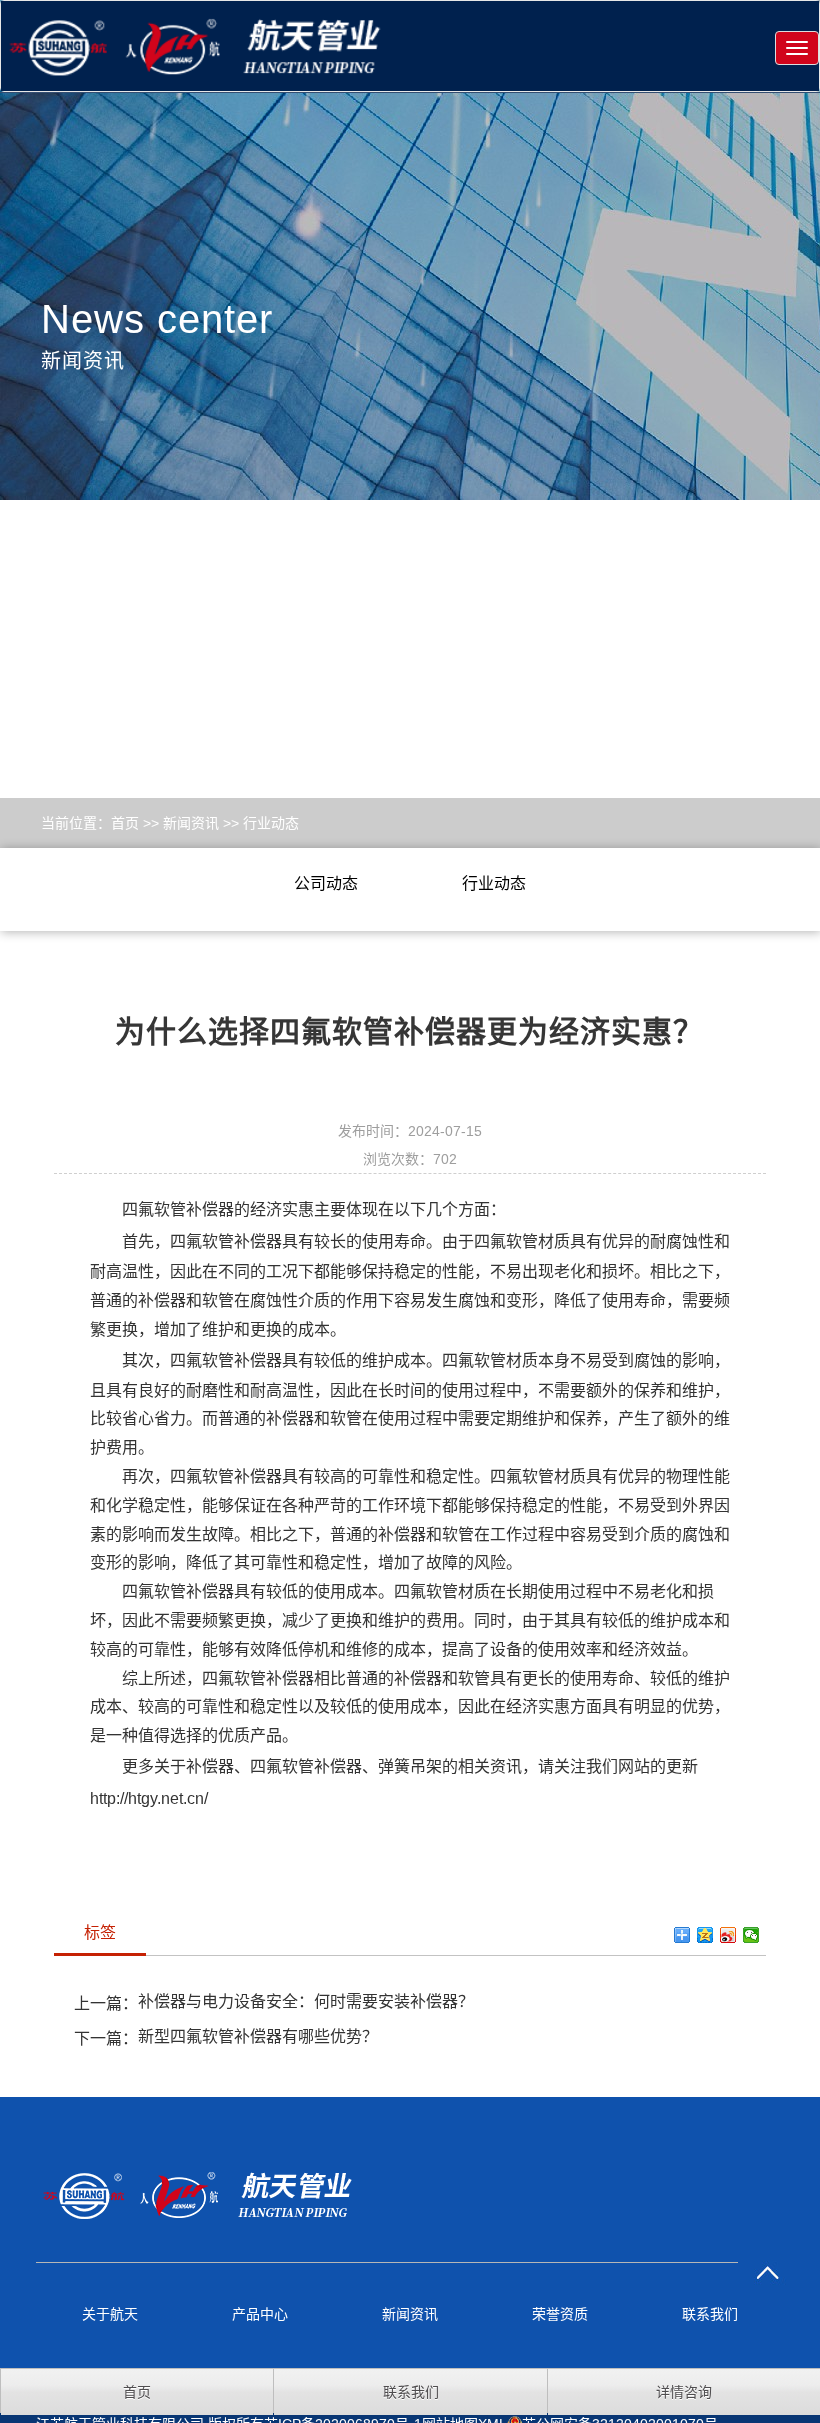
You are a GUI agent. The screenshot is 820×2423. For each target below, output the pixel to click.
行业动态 (271, 823)
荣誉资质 (560, 2314)
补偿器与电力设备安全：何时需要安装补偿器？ (306, 2001)
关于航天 (110, 2314)
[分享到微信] (751, 1935)
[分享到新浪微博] (728, 1935)
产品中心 (260, 2314)
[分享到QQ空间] (705, 1935)
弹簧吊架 (410, 1766)
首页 (125, 823)
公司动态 (326, 883)
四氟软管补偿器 (178, 1209)
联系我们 (710, 2314)
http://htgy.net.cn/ (149, 1798)
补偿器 (210, 1766)
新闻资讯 (191, 823)
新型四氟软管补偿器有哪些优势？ (258, 2036)
